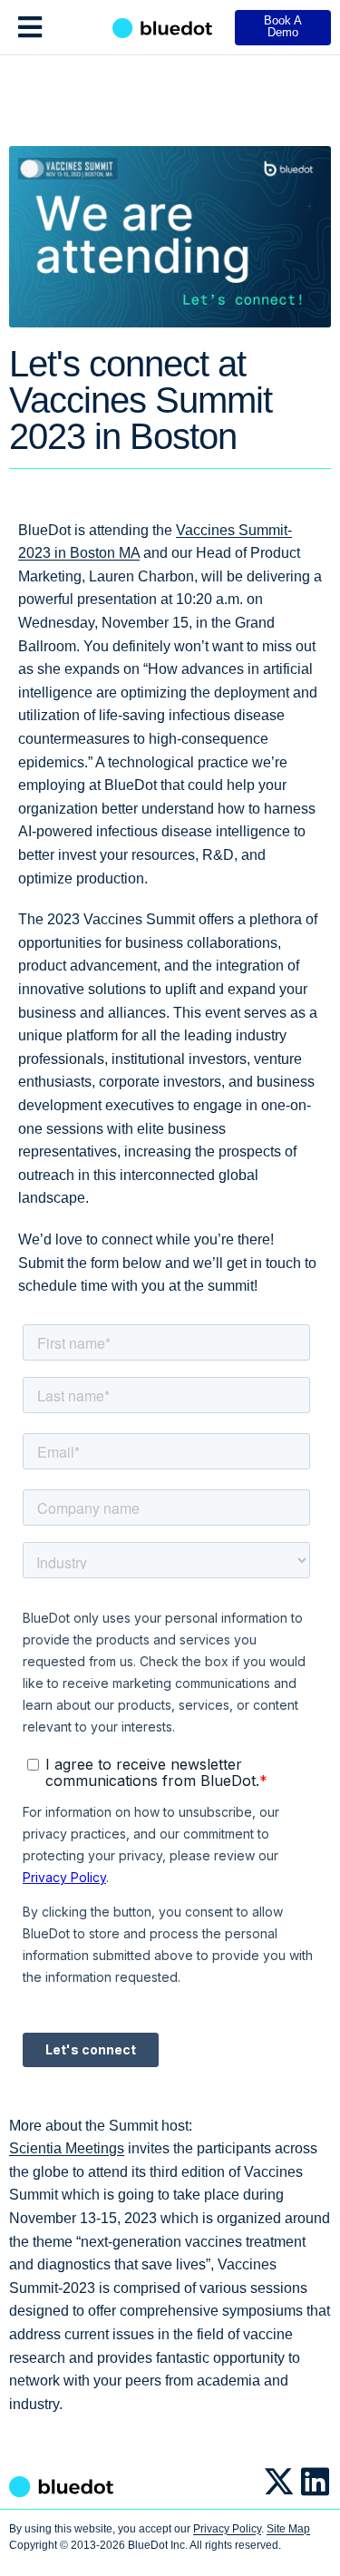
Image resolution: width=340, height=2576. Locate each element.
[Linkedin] (315, 2481)
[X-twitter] (279, 2481)
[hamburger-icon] (29, 27)
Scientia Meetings (67, 2148)
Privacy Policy (227, 2529)
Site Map (288, 2529)
